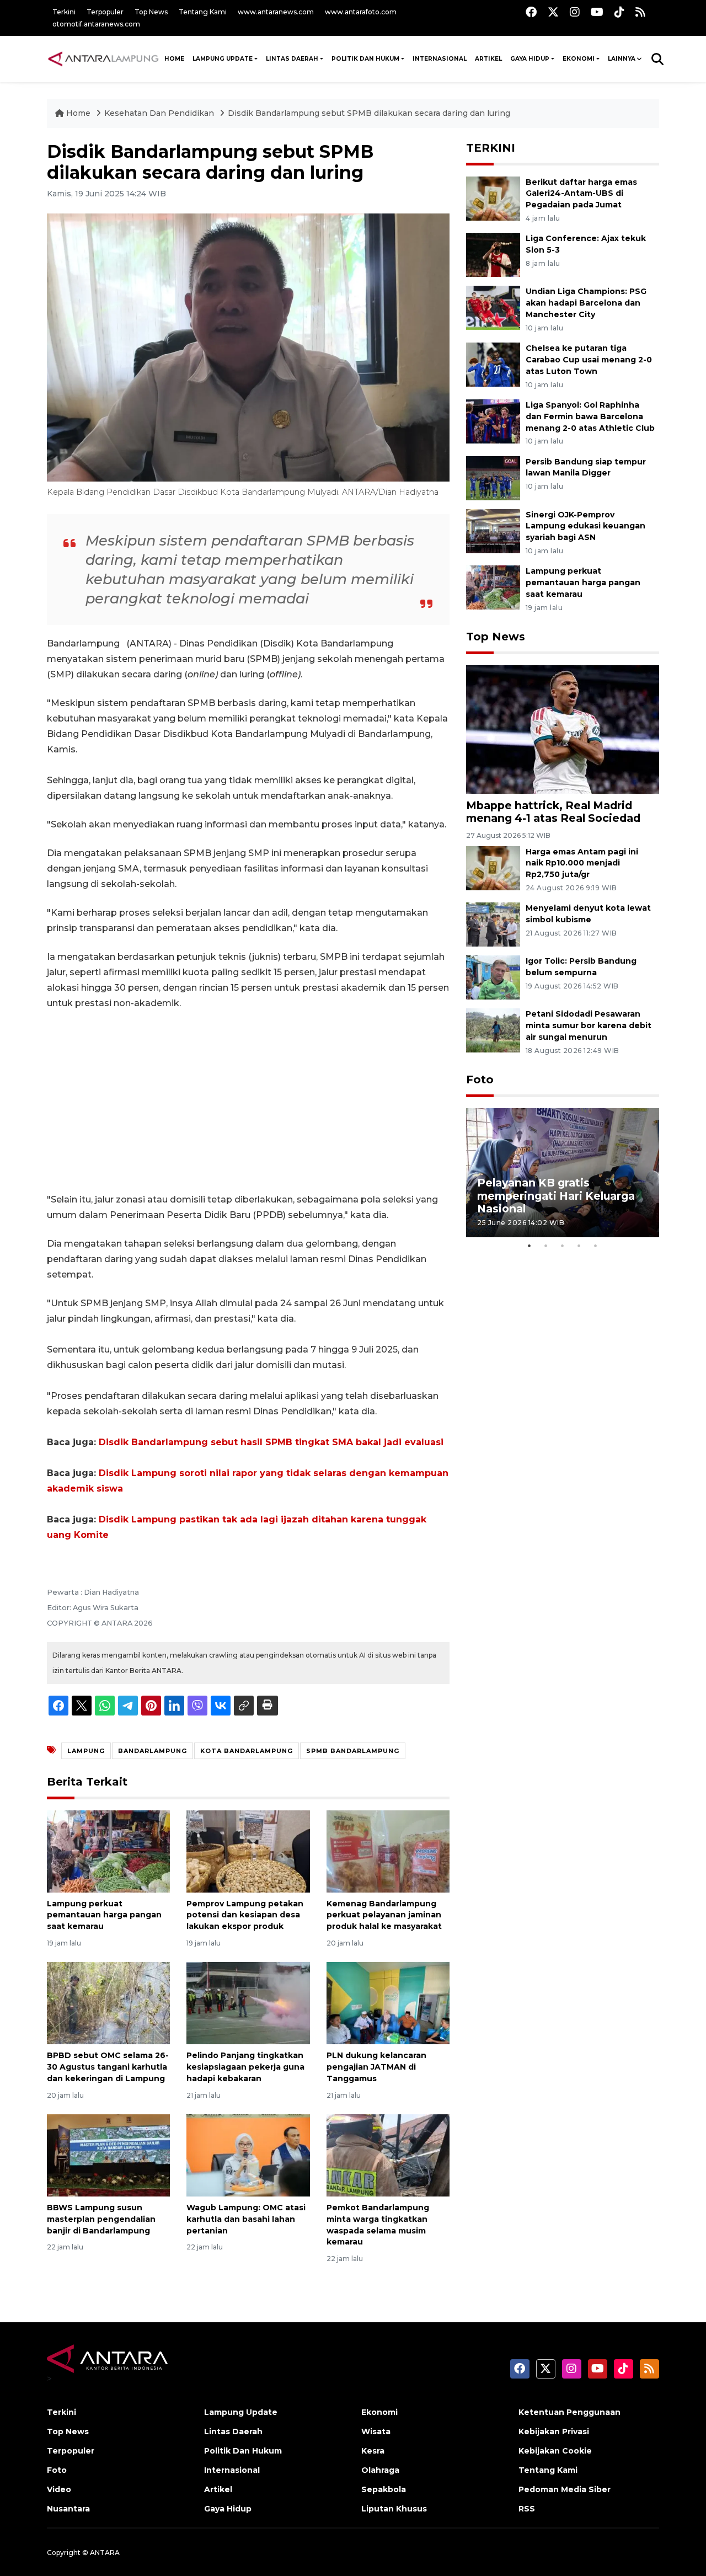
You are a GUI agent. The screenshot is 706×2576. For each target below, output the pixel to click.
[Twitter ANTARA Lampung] (553, 12)
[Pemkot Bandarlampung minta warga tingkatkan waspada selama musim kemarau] (388, 2155)
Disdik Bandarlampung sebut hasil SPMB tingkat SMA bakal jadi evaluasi (271, 1442)
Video (59, 2489)
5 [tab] (596, 1246)
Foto (480, 1079)
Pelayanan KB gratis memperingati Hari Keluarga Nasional (556, 1195)
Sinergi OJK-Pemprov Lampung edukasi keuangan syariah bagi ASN (585, 526)
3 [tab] (563, 1246)
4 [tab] (579, 1246)
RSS (527, 2509)
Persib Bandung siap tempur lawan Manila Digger (586, 467)
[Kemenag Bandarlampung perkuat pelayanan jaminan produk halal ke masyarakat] (388, 1850)
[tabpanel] (563, 1172)
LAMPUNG (86, 1751)
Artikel (488, 59)
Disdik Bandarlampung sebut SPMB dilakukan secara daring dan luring (369, 113)
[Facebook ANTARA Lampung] (531, 12)
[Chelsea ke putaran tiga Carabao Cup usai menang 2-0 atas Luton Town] (493, 364)
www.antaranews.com (276, 12)
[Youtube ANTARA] (597, 12)
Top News (151, 12)
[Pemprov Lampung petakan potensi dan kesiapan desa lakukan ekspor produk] (248, 1850)
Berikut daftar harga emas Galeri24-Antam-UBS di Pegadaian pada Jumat (581, 194)
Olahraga (380, 2470)
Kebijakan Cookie (555, 2451)
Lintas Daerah (292, 59)
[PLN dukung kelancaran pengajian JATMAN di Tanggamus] (388, 2003)
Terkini (64, 12)
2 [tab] (546, 1246)
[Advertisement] (248, 1102)
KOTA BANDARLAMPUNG (247, 1751)
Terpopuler (105, 12)
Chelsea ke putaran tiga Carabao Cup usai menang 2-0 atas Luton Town (589, 360)
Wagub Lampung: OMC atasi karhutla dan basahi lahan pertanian (246, 2219)
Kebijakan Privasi (554, 2431)
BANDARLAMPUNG (153, 1751)
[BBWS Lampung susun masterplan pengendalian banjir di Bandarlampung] (108, 2155)
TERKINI (491, 148)
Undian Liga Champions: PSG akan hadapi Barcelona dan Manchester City (586, 303)
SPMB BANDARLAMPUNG (353, 1751)
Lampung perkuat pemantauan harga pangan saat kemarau (104, 1915)
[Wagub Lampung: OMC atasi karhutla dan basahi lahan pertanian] (248, 2155)
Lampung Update (223, 59)
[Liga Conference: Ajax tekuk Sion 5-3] (493, 255)
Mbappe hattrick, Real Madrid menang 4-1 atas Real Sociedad (553, 812)
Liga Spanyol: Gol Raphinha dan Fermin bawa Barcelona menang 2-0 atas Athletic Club (590, 416)
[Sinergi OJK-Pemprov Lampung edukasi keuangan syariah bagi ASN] (493, 530)
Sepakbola (384, 2489)
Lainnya (622, 59)
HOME (174, 59)
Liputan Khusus (394, 2509)
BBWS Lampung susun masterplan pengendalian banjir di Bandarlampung (101, 2219)
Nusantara (68, 2509)
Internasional (440, 59)
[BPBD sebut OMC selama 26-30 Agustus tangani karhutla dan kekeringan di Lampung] (108, 2003)
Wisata (376, 2431)
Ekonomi (579, 59)
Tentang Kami (203, 12)
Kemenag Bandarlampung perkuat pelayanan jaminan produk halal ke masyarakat (384, 1915)
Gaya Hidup (530, 59)
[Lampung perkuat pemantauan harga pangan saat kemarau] (108, 1850)
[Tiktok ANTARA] (619, 12)
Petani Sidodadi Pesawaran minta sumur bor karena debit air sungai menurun (589, 1025)
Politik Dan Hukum (365, 59)
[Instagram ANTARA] (575, 12)
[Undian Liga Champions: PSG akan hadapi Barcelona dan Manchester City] (493, 308)
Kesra (373, 2451)
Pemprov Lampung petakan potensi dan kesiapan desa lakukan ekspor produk (245, 1915)
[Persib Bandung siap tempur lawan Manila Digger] (493, 477)
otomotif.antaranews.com (96, 24)
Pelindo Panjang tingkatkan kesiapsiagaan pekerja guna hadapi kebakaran (245, 2067)
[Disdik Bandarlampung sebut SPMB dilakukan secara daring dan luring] (563, 729)
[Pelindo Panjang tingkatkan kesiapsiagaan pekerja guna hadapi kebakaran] (248, 2003)
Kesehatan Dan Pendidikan (160, 113)
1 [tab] (529, 1246)
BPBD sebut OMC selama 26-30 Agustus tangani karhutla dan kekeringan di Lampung (108, 2067)
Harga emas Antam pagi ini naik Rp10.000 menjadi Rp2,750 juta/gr (582, 863)
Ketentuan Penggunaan (569, 2412)
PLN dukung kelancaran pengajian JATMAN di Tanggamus (376, 2067)
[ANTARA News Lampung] (103, 58)
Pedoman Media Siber (565, 2489)
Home (78, 113)
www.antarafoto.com (361, 12)
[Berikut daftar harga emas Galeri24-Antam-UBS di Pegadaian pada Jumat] (493, 198)
